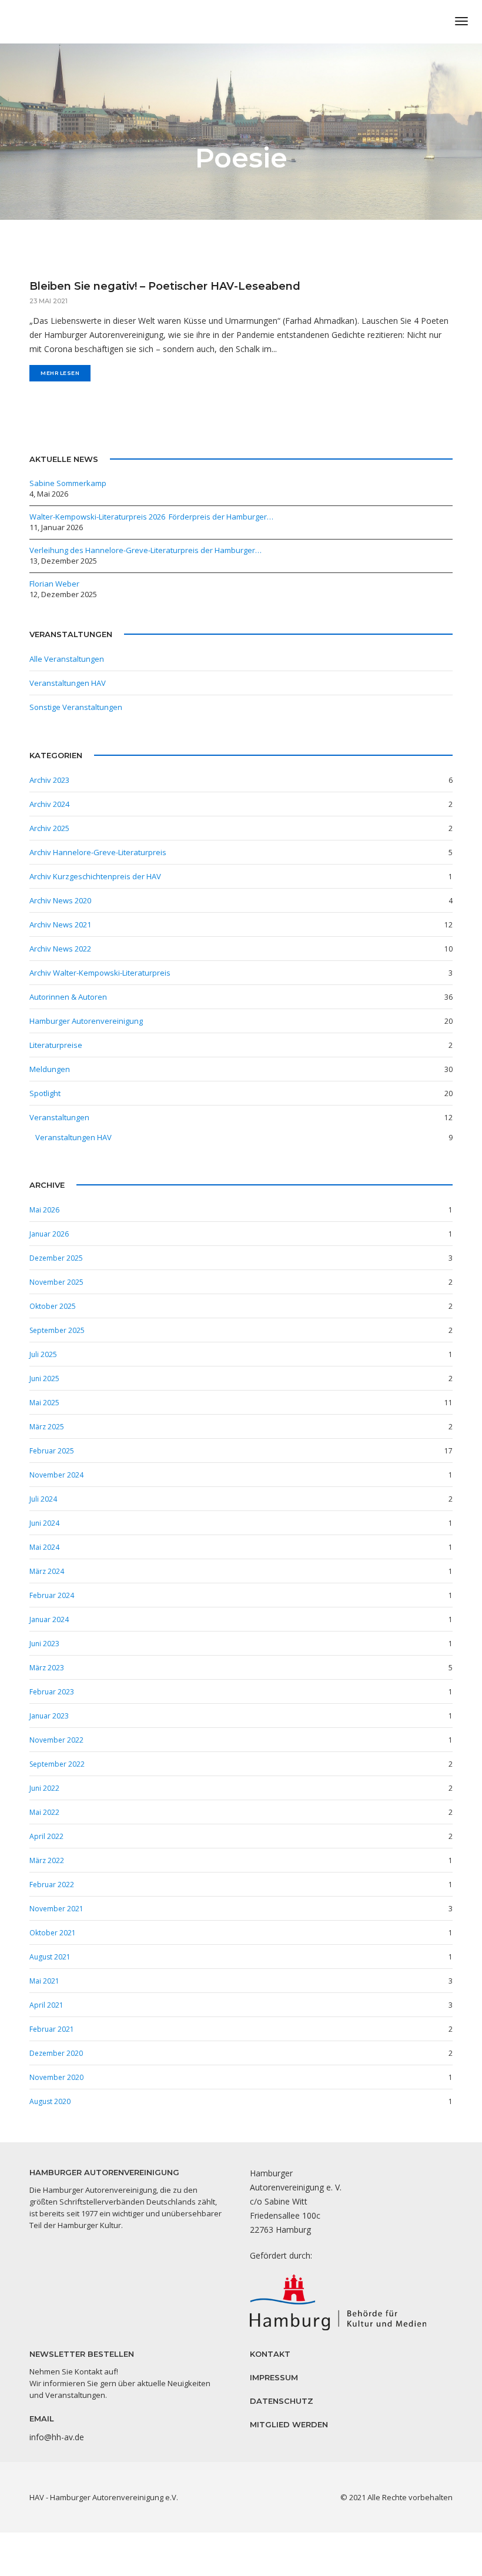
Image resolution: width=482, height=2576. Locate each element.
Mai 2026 (44, 1210)
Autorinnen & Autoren (68, 997)
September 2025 (57, 1330)
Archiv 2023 (49, 780)
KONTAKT (270, 2354)
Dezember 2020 (56, 2053)
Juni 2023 (44, 1644)
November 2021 (56, 1909)
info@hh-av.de (57, 2437)
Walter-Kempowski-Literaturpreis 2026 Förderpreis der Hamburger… (151, 517)
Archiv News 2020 (60, 900)
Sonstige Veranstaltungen (76, 707)
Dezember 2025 (56, 1258)
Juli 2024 (43, 1499)
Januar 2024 (49, 1619)
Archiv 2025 (49, 828)
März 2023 (47, 1668)
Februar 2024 (52, 1595)
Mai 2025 (44, 1403)
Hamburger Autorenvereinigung (86, 1021)
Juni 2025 (44, 1379)
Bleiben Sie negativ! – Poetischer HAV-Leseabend (165, 286)
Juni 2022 (44, 1788)
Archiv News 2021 (60, 924)
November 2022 (56, 1740)
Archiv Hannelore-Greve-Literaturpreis (98, 852)
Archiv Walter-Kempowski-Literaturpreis (100, 973)
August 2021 (50, 1957)
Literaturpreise (56, 1045)
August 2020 (50, 2101)
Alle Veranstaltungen (67, 659)
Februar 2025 (52, 1451)
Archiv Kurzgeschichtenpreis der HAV (95, 876)
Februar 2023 (52, 1692)
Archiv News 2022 (60, 949)
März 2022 (47, 1860)
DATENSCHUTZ (282, 2401)
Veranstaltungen (59, 1117)
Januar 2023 (49, 1716)
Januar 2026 (49, 1234)
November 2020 (56, 2077)
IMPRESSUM (274, 2377)
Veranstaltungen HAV (68, 683)
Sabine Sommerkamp (68, 483)
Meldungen (50, 1069)
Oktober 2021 (53, 1933)
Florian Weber (54, 584)
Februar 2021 (52, 2029)
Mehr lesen (60, 373)
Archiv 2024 (49, 804)
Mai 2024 (44, 1547)
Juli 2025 (43, 1354)
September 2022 (57, 1764)
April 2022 (46, 1836)
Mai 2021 (44, 1981)
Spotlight (45, 1093)
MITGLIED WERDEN (289, 2424)
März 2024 (47, 1571)
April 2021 (46, 2005)
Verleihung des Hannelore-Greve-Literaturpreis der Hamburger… (145, 550)
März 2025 (47, 1427)
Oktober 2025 (53, 1306)
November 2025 (56, 1282)
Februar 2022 (52, 1885)
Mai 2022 (44, 1812)
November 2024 (56, 1475)
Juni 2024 (44, 1523)
